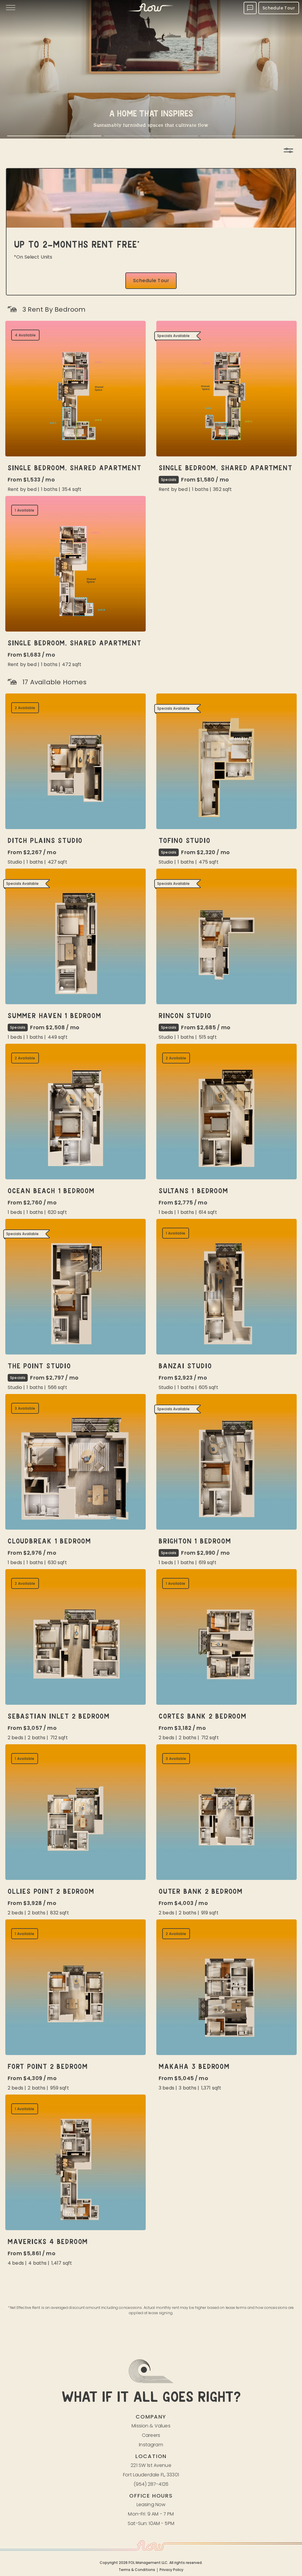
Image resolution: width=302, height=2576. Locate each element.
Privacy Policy (171, 2570)
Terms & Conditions (137, 2570)
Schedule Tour (279, 8)
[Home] (151, 8)
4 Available (25, 335)
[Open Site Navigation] (11, 8)
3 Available (25, 1408)
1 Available (25, 510)
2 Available (25, 708)
